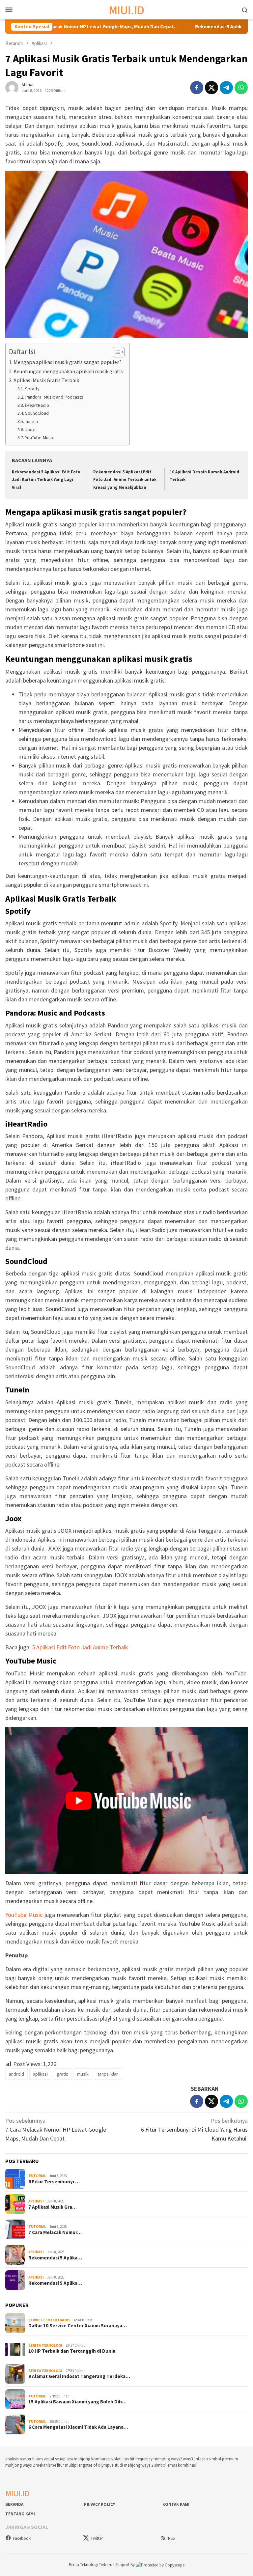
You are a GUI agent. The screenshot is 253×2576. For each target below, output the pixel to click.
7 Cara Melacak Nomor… (55, 2232)
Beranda (14, 2504)
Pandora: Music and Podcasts (54, 397)
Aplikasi (36, 2201)
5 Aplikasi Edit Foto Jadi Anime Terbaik (80, 1647)
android (16, 2074)
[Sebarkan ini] (197, 88)
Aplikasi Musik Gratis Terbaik (46, 380)
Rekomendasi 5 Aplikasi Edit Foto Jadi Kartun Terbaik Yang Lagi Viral (46, 480)
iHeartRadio (37, 405)
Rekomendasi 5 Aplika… (55, 2258)
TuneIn (31, 421)
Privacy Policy (99, 2504)
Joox (30, 430)
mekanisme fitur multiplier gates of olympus (74, 2465)
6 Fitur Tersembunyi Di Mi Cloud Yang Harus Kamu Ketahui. (194, 2129)
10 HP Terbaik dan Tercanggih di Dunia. (72, 2351)
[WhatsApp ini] (241, 88)
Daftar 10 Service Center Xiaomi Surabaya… (78, 2326)
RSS (171, 2538)
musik (83, 2074)
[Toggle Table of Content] (115, 352)
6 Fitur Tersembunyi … (54, 2182)
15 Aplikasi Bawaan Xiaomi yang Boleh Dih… (77, 2402)
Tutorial (37, 2176)
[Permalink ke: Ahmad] (12, 87)
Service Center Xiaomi (49, 2320)
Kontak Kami (176, 2504)
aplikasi (40, 2074)
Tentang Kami (20, 2514)
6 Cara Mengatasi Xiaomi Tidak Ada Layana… (78, 2427)
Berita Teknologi (45, 2345)
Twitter (97, 2538)
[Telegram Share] (226, 88)
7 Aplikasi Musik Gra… (53, 2207)
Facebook (22, 2538)
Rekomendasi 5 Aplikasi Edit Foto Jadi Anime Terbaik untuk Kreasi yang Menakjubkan (125, 480)
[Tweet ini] (211, 88)
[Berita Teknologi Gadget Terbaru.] (127, 9)
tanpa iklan (108, 2074)
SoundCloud (37, 413)
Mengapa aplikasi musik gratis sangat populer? (68, 362)
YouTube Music (40, 437)
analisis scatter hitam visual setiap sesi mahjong (48, 2459)
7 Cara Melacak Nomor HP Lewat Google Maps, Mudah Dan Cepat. (56, 2129)
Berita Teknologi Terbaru (91, 2565)
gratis (62, 2074)
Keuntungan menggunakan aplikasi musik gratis (68, 371)
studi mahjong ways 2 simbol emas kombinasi (155, 2465)
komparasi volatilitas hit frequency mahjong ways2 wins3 (142, 2459)
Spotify (32, 389)
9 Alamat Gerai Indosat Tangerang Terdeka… (79, 2376)
